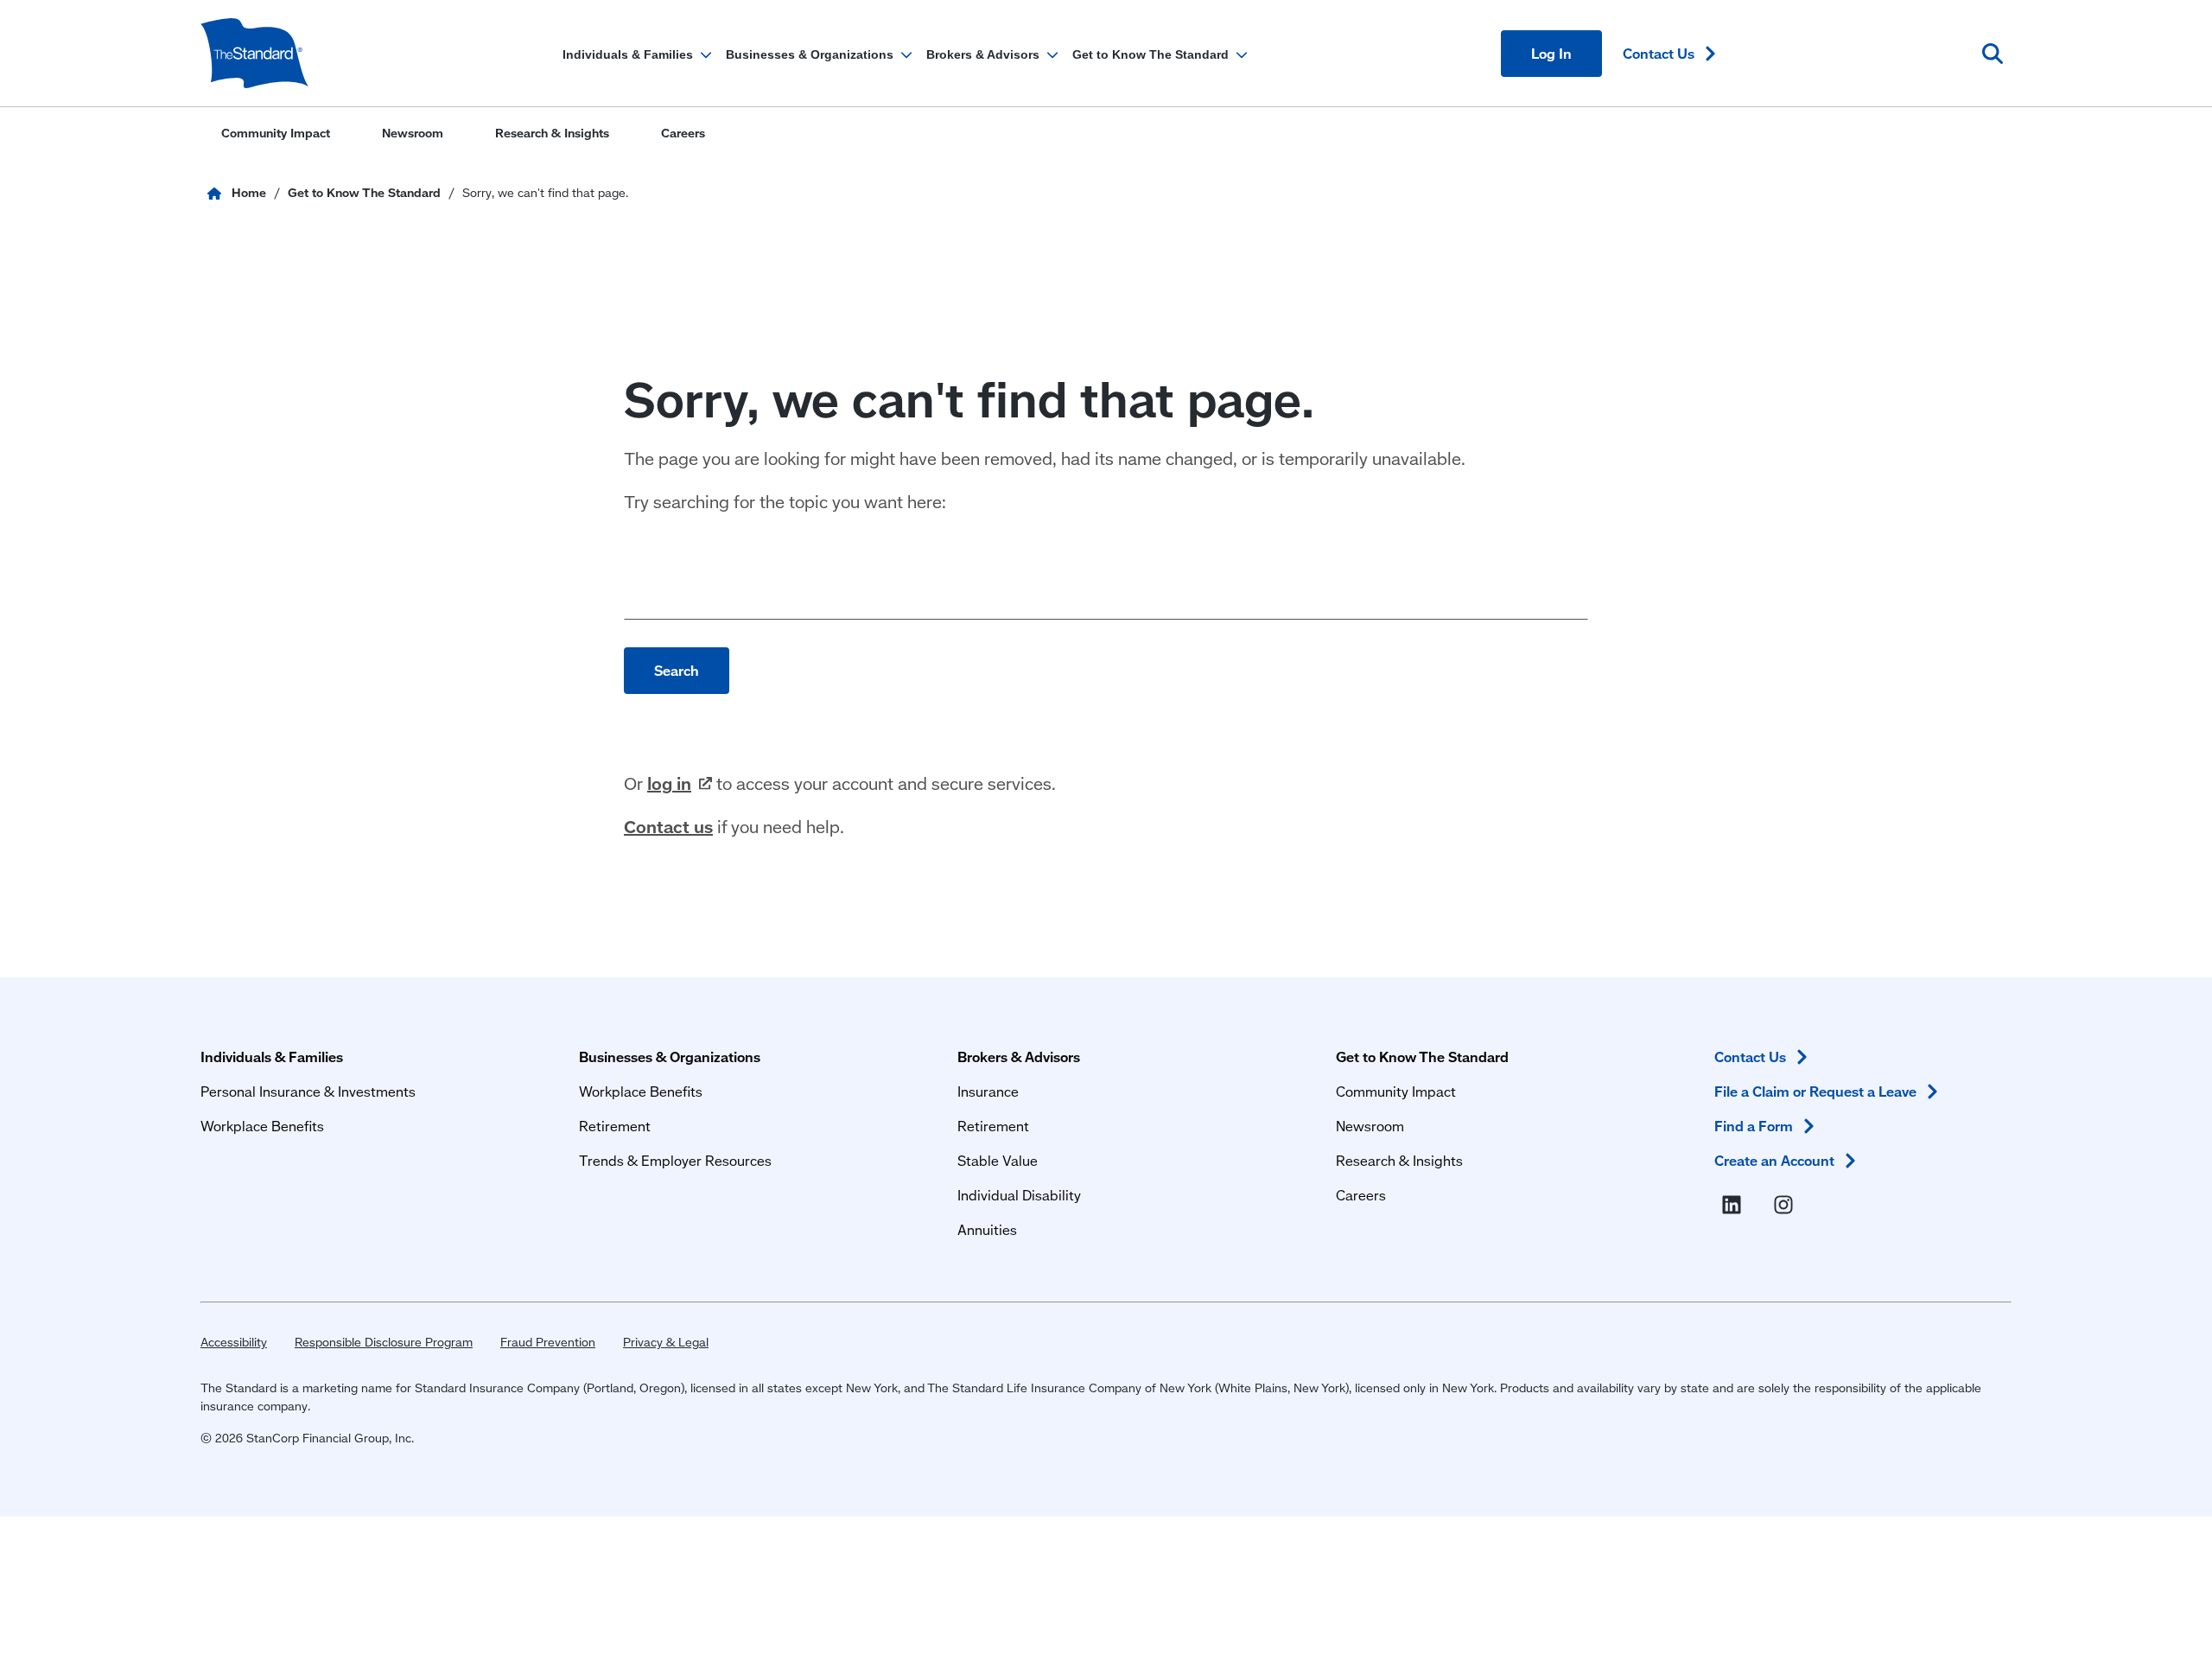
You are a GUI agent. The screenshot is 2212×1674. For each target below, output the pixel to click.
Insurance (988, 1091)
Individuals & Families (272, 1057)
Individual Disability (1019, 1195)
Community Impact (1396, 1091)
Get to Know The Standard (1422, 1057)
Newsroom (1370, 1126)
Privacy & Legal (666, 1342)
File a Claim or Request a (1815, 1091)
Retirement (615, 1126)
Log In (1551, 53)
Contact (1659, 53)
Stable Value (998, 1160)
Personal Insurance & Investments (308, 1091)
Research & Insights (1399, 1160)
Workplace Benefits (262, 1126)
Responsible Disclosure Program (384, 1342)
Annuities (987, 1229)
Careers (1361, 1195)
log (669, 783)
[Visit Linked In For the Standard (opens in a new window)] (1735, 1206)
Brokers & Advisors (1019, 1057)
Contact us (668, 826)
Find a (1754, 1126)
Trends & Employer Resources (675, 1160)
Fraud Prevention (548, 1342)
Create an (1774, 1160)
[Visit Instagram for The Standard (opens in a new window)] (1787, 1206)
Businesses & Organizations (670, 1057)
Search (677, 670)
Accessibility (234, 1342)
